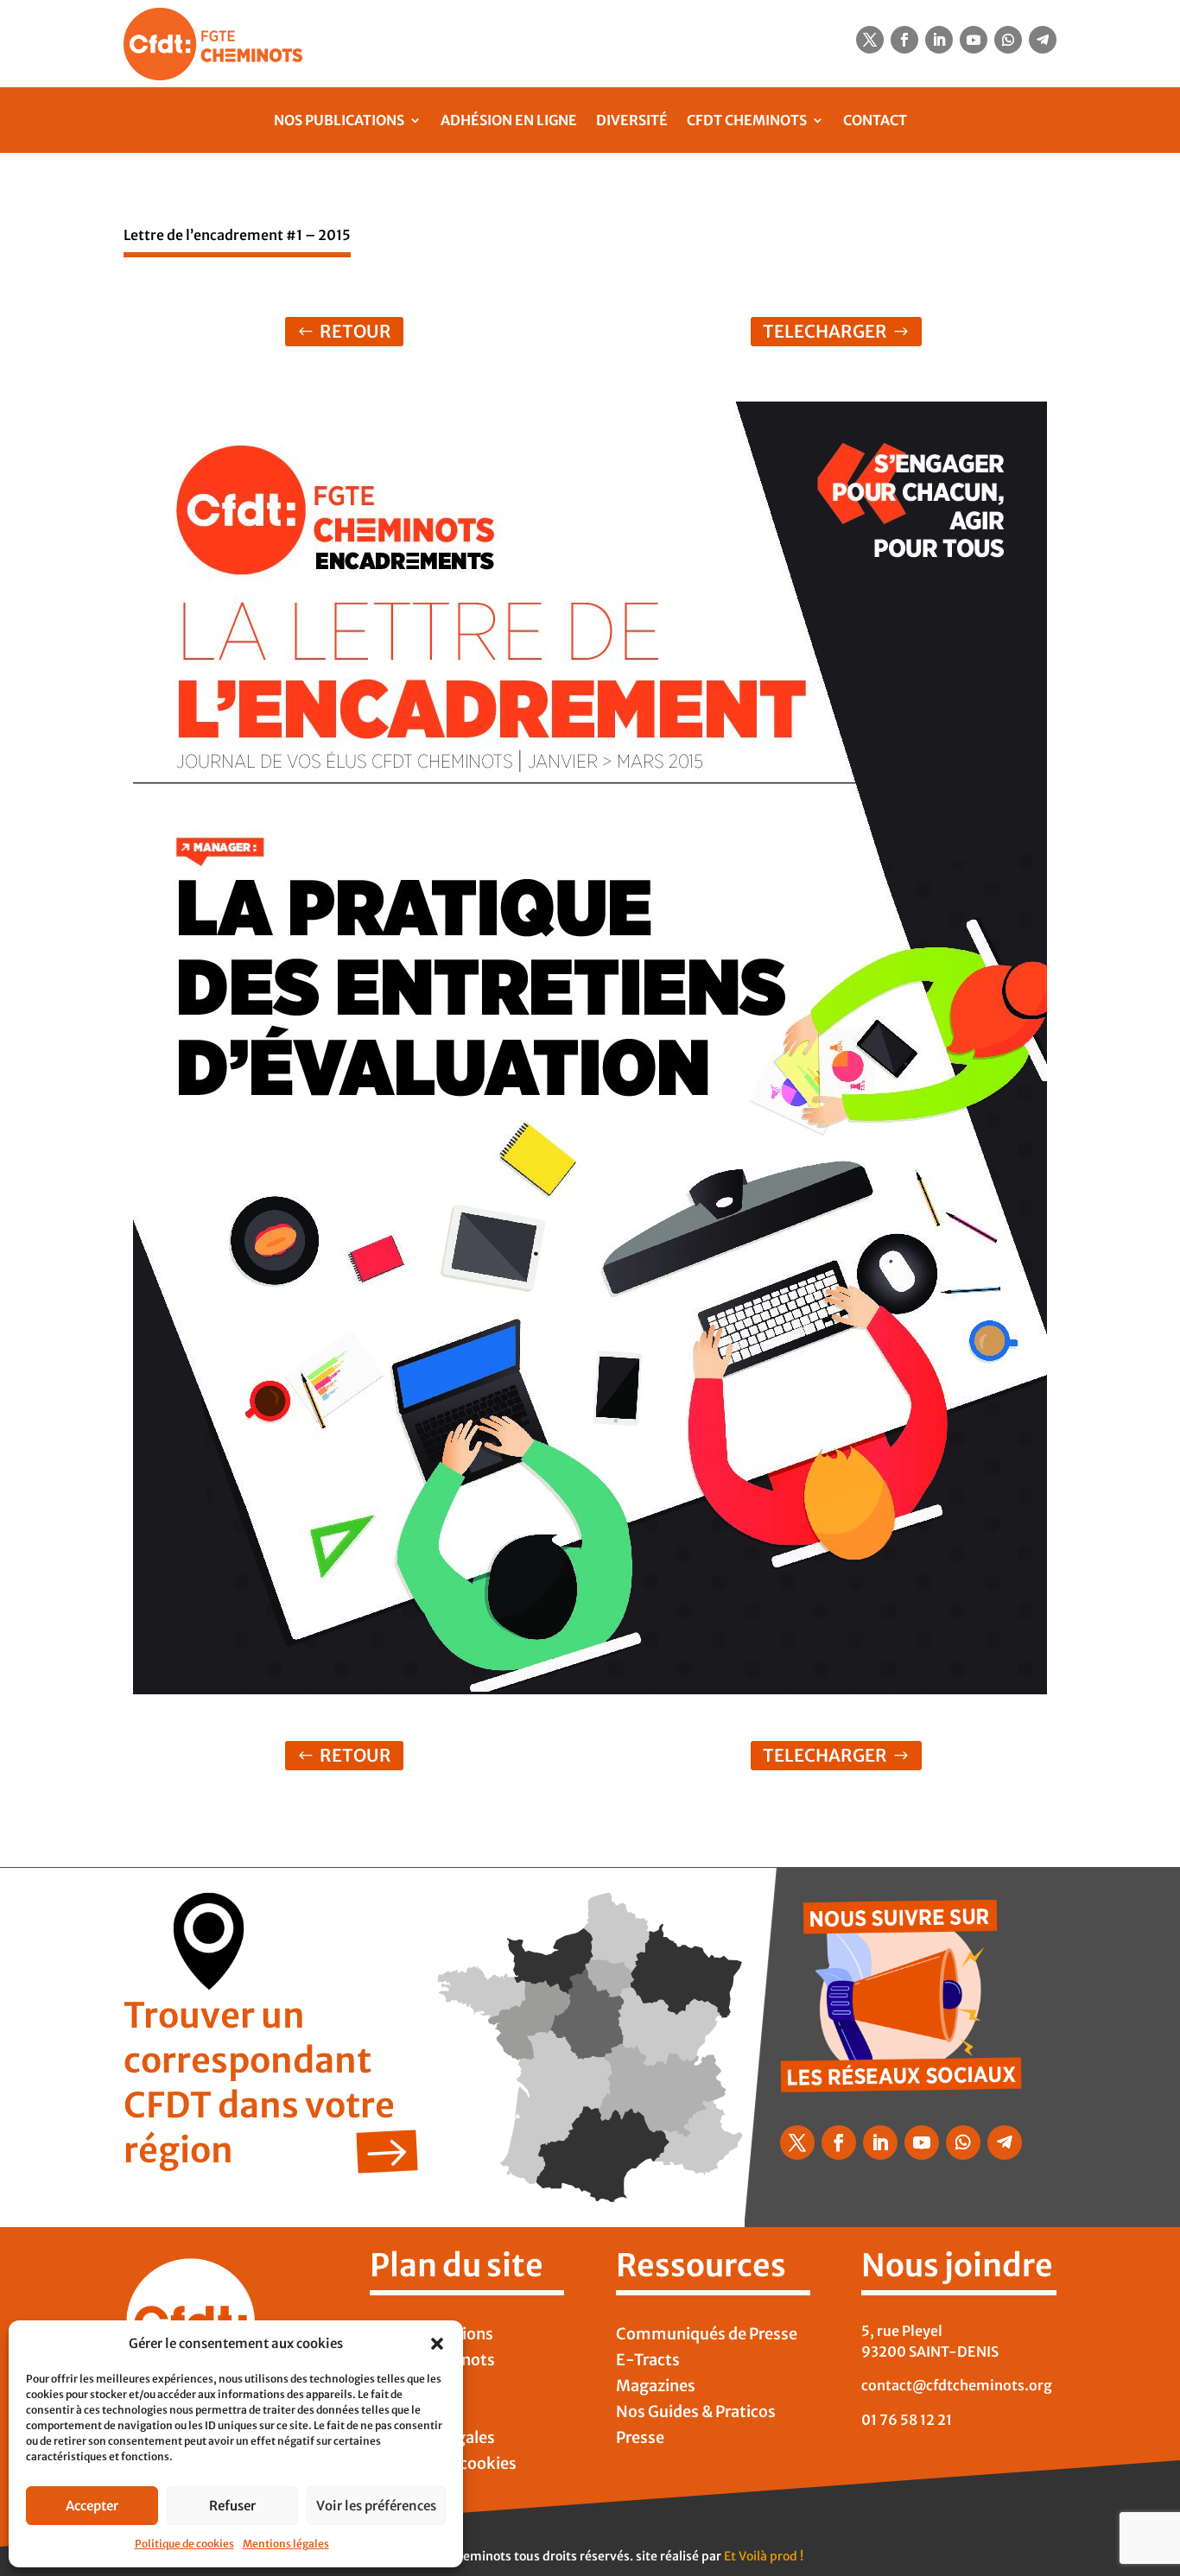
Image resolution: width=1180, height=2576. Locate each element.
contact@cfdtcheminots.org (957, 2385)
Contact (875, 120)
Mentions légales (286, 2544)
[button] (437, 2344)
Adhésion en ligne (509, 120)
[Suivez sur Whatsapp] (1008, 40)
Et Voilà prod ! (764, 2556)
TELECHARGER (825, 331)
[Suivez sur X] (870, 40)
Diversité (632, 120)
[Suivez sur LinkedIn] (939, 40)
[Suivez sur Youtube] (974, 40)
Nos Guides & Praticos (696, 2414)
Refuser (232, 2506)
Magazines (656, 2388)
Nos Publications (339, 120)
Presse (640, 2440)
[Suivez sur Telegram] (1043, 40)
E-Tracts (648, 2362)
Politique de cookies (184, 2544)
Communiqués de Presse (707, 2336)
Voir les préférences (376, 2506)
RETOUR (355, 331)
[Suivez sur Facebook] (904, 40)
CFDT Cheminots (747, 120)
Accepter (92, 2506)
